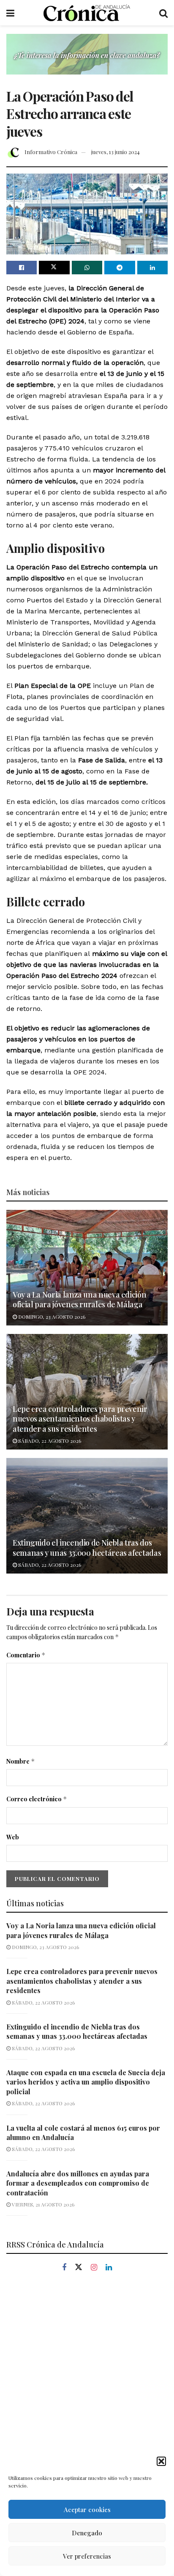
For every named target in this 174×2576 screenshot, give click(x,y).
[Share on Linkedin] (152, 268)
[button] (161, 2461)
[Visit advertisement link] (87, 61)
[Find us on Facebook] (64, 2268)
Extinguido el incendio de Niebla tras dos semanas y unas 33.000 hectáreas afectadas (87, 1548)
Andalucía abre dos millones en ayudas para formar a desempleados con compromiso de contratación (78, 2183)
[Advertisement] (87, 2379)
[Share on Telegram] (120, 268)
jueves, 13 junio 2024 (116, 152)
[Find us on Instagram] (94, 2268)
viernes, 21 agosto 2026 (42, 2204)
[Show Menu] (10, 13)
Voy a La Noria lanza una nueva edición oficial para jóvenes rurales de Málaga (79, 1299)
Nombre (21, 1761)
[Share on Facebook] (22, 268)
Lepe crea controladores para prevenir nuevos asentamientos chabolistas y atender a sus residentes (80, 1419)
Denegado (87, 2533)
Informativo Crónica (51, 152)
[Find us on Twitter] (79, 2267)
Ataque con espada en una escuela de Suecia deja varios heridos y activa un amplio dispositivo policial (86, 2082)
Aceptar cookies (87, 2510)
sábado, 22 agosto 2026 (49, 1441)
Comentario (26, 1655)
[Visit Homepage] (87, 13)
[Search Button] (163, 13)
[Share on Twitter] (54, 268)
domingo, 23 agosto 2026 (51, 1317)
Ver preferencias (87, 2556)
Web (13, 1837)
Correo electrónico (37, 1799)
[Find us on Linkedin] (109, 2268)
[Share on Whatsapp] (87, 268)
